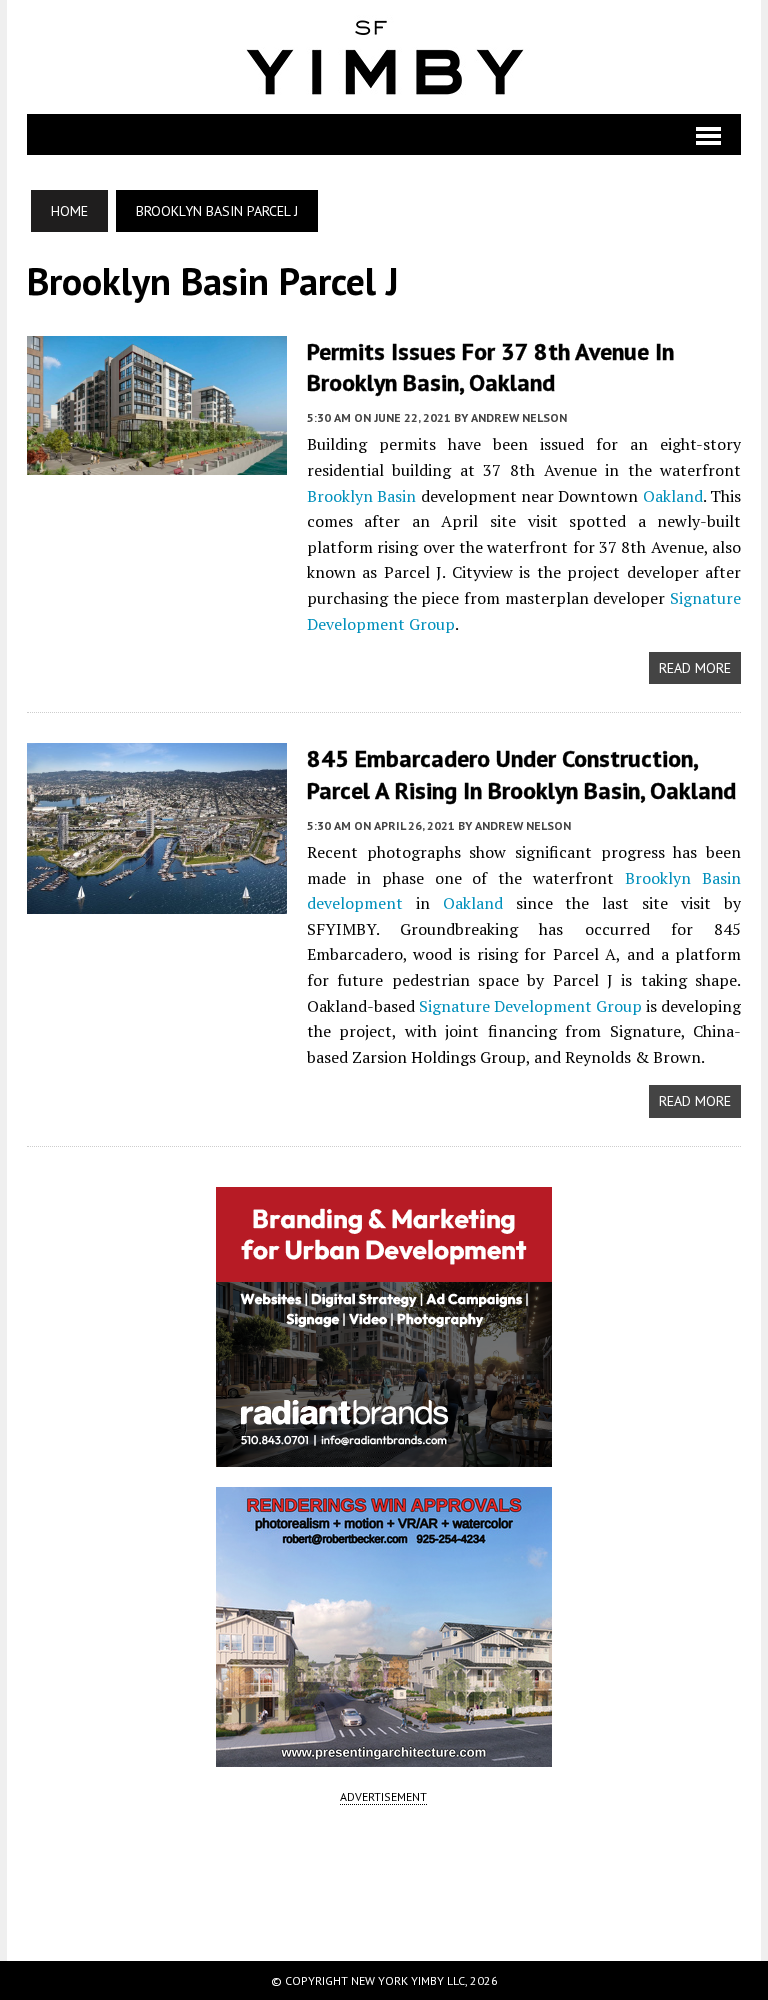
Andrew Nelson (519, 417)
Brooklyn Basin (361, 496)
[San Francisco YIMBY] (384, 57)
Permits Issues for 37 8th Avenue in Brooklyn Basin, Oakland (490, 367)
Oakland (673, 496)
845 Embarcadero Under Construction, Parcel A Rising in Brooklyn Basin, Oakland (521, 774)
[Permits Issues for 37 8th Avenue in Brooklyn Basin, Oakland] (157, 461)
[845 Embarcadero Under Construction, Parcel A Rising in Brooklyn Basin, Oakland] (157, 901)
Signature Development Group (530, 1006)
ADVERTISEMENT (383, 1796)
